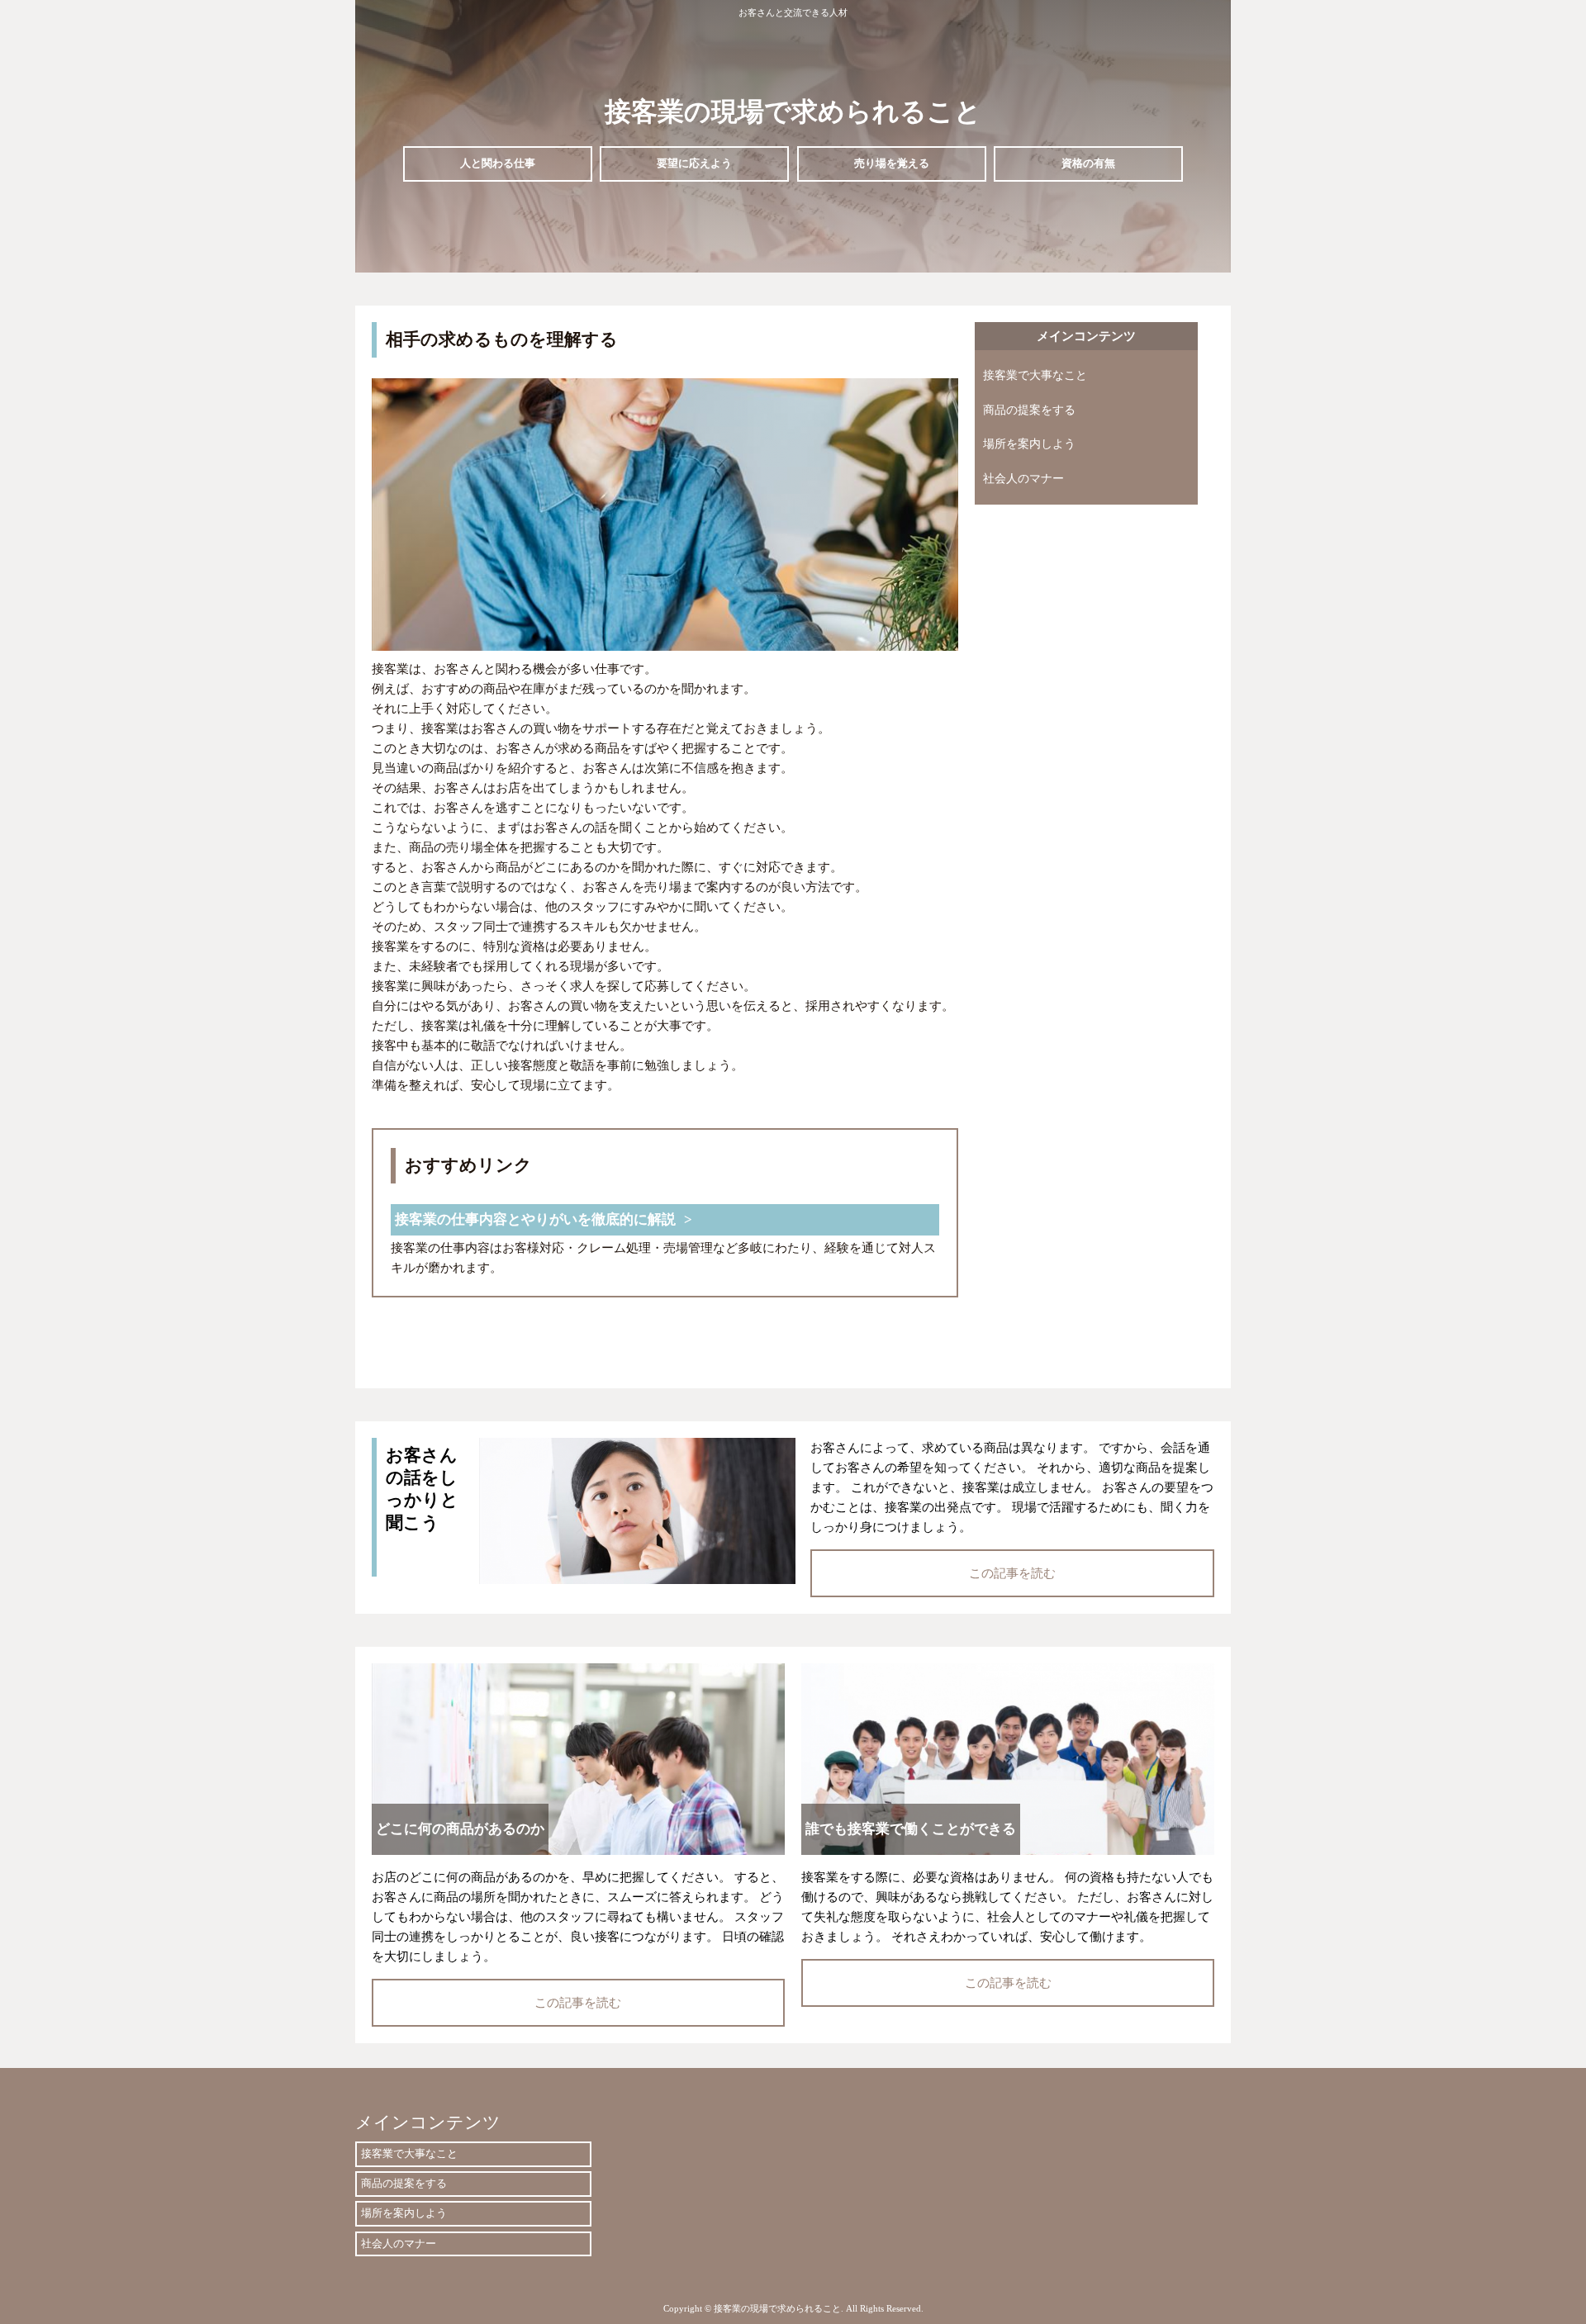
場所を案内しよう (1029, 444)
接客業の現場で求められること (793, 111)
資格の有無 (1088, 163)
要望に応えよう (694, 163)
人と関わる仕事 (498, 163)
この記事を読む (1012, 1573)
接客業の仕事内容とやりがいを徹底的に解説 (535, 1219)
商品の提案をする (1029, 410)
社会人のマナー (1023, 479)
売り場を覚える (892, 163)
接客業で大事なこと (1035, 375)
